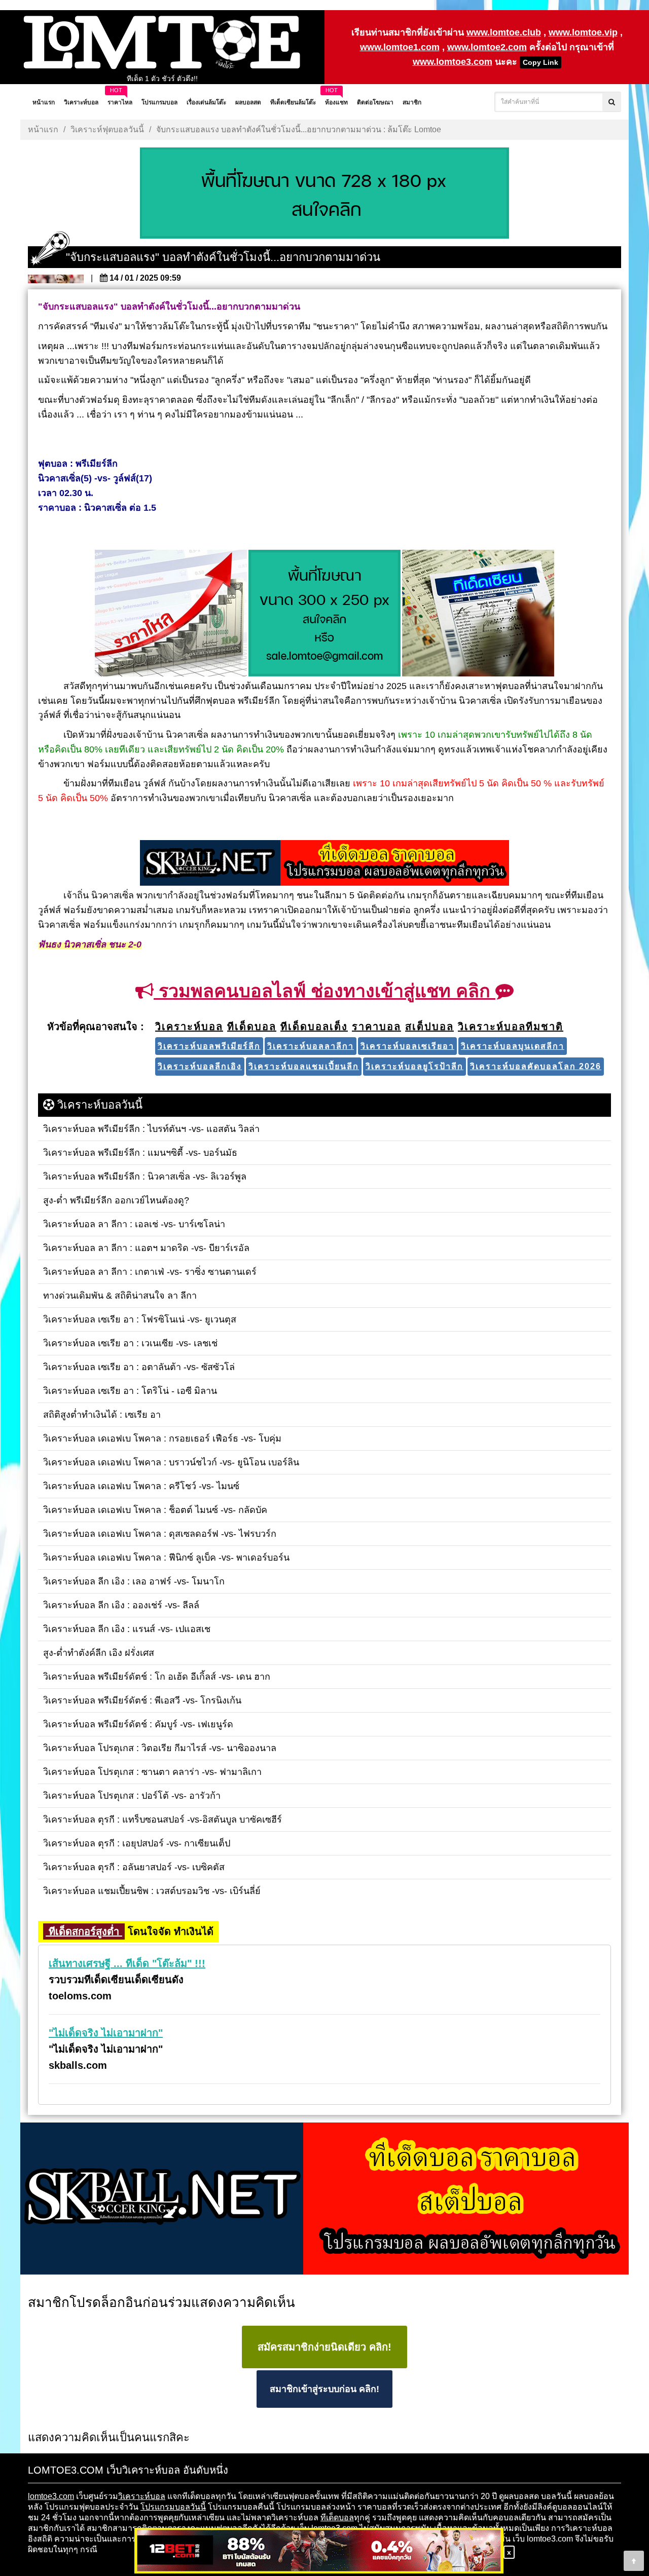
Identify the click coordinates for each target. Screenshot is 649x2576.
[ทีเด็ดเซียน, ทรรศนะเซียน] (478, 614)
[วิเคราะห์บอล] (324, 194)
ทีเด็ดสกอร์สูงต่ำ (84, 1931)
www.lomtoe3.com (453, 62)
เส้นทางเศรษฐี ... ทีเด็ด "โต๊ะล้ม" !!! (127, 1963)
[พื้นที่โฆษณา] (324, 614)
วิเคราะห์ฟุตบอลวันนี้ (107, 129)
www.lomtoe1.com (400, 47)
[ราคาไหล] (171, 614)
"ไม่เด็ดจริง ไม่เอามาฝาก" (106, 2033)
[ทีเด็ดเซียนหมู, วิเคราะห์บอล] (324, 864)
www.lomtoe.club (504, 32)
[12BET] (319, 2551)
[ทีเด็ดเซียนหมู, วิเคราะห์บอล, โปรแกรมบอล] (324, 2200)
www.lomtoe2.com (487, 47)
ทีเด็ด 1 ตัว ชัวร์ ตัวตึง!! (162, 79)
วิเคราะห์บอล (142, 2496)
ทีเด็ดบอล (337, 2517)
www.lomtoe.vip (583, 32)
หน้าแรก (43, 129)
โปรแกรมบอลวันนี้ (173, 2507)
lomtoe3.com (51, 2496)
